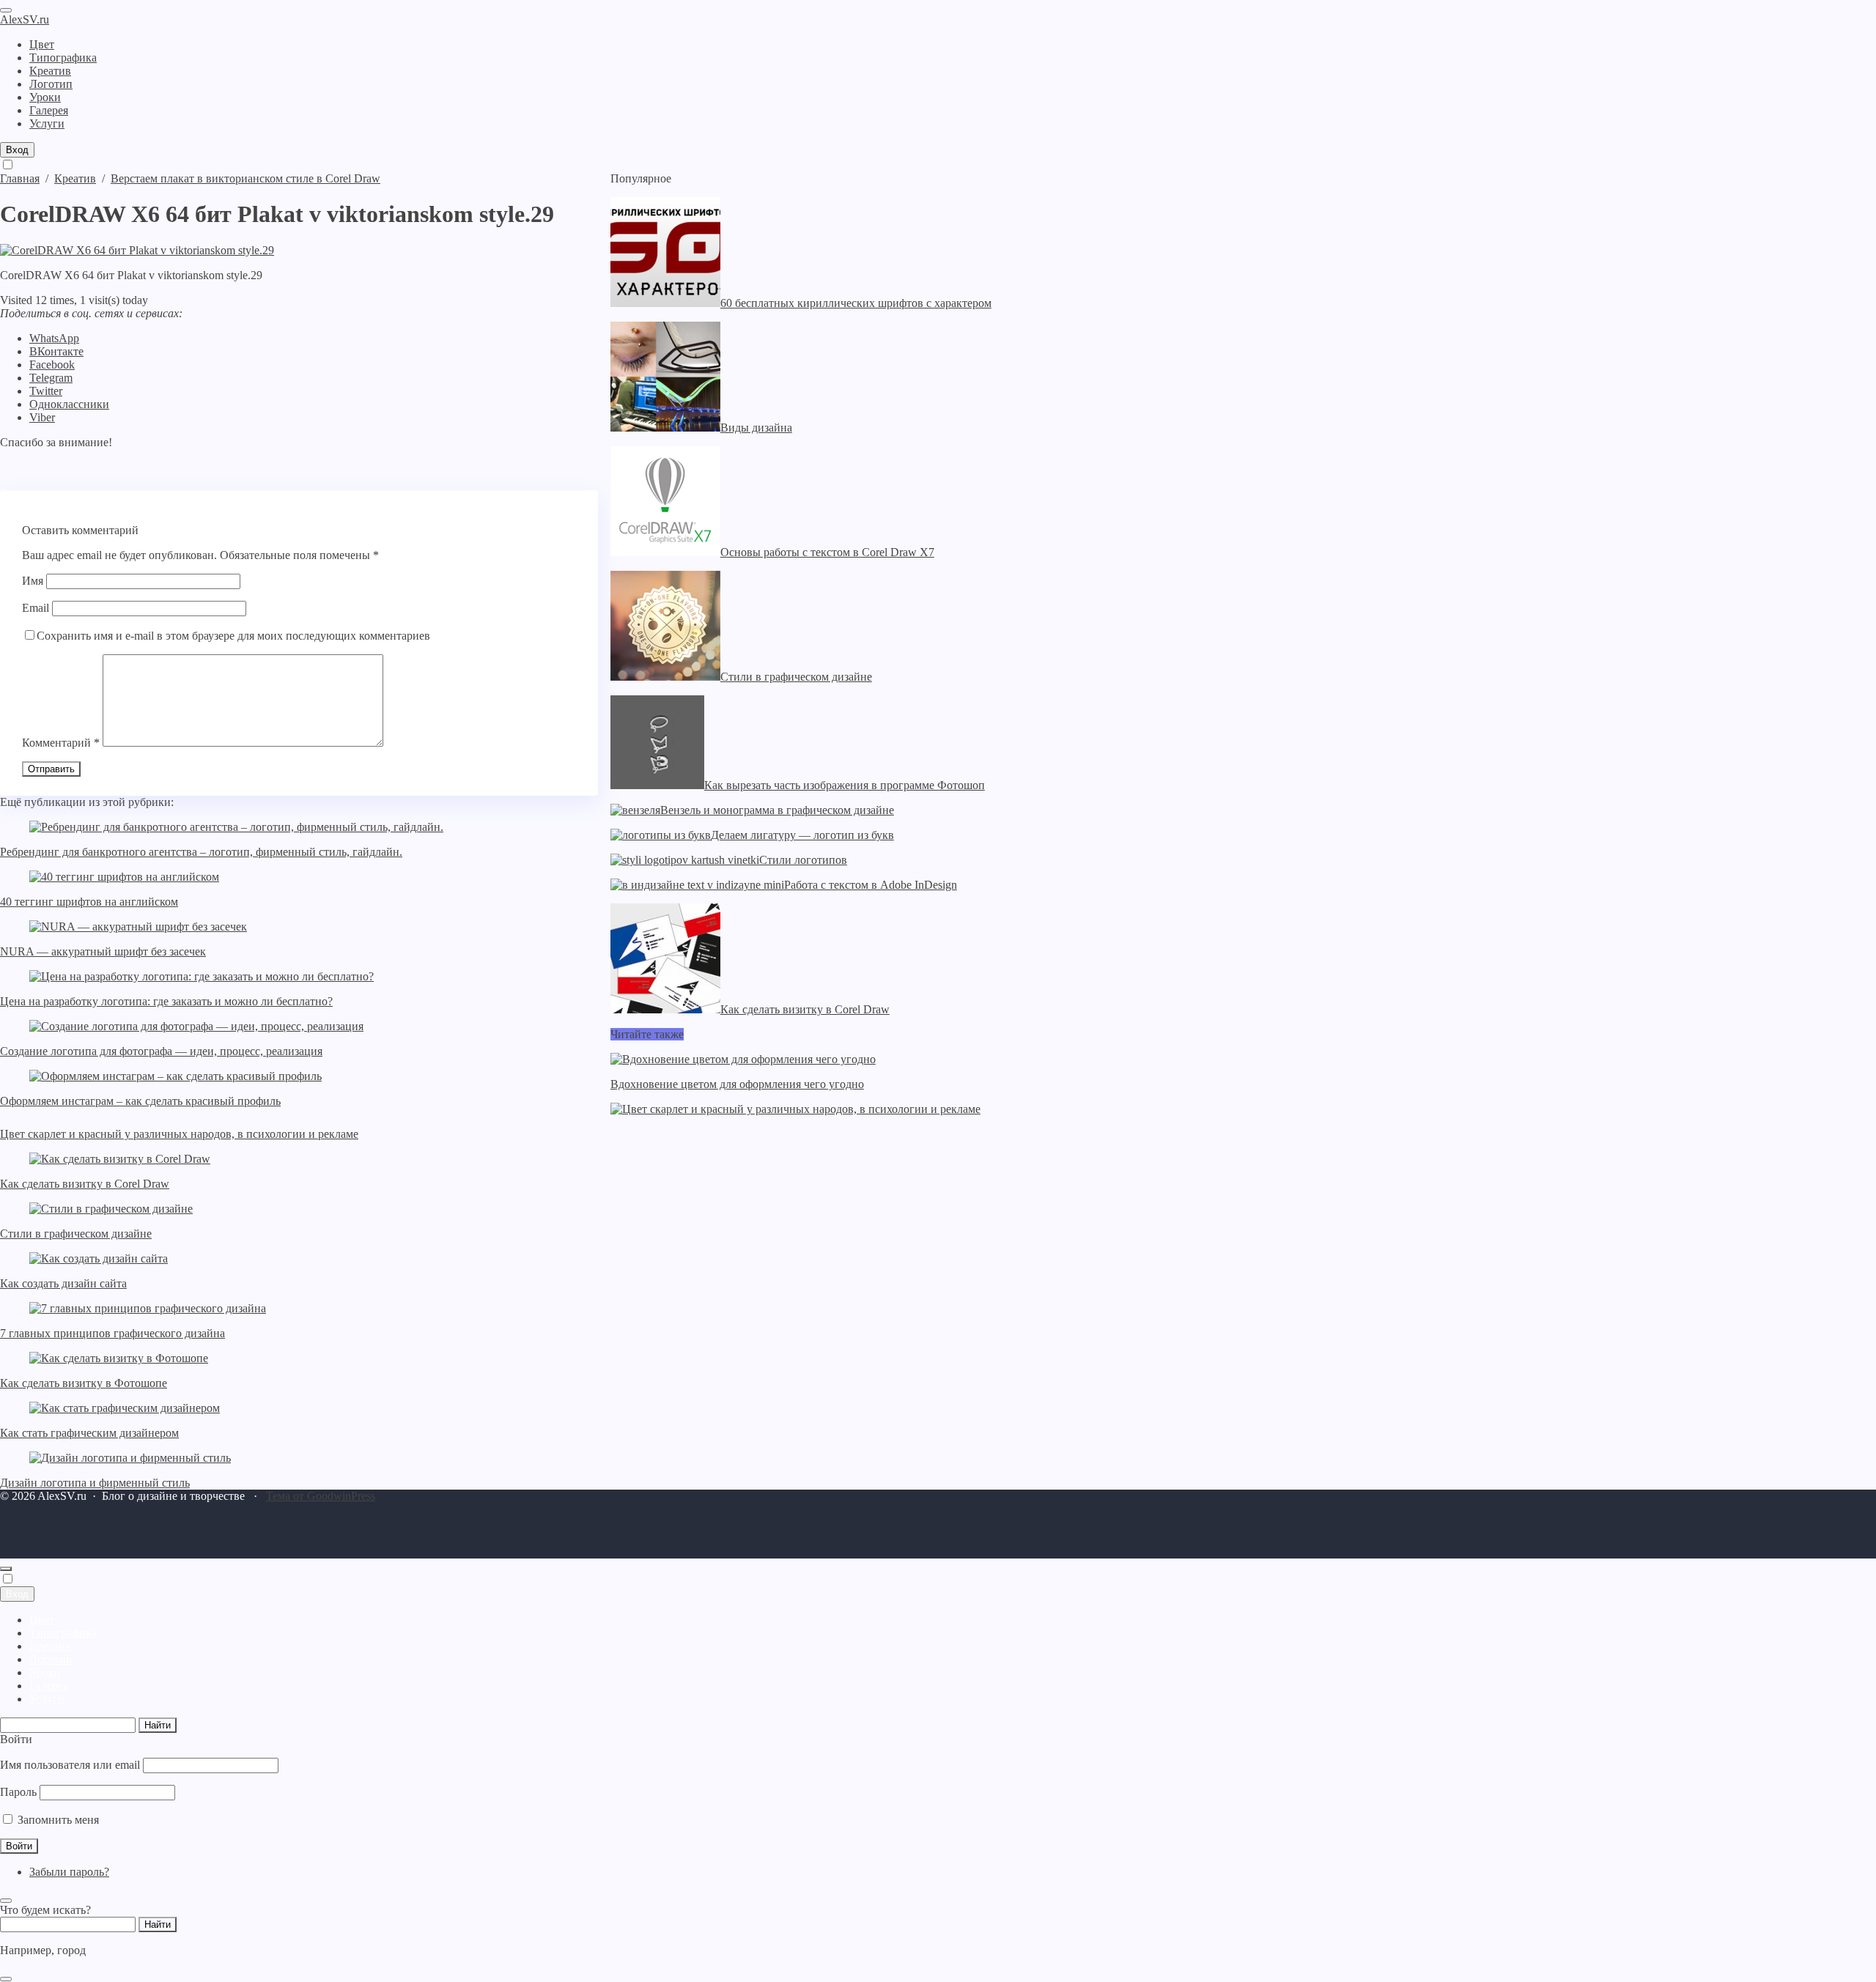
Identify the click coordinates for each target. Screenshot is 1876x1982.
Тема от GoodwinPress (321, 1496)
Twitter (46, 391)
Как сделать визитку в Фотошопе (84, 1383)
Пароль (18, 1792)
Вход (17, 150)
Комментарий (61, 743)
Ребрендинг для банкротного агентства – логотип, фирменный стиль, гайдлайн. (201, 852)
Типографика (63, 1633)
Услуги (47, 1699)
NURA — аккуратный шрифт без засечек (103, 951)
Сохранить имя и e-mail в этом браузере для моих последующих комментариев (233, 636)
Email (36, 608)
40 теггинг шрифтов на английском (89, 902)
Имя (33, 581)
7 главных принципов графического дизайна (112, 1333)
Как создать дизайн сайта (63, 1283)
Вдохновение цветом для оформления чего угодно (737, 1084)
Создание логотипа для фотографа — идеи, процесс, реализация (161, 1051)
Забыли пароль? (69, 1872)
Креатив (50, 1646)
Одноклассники (69, 404)
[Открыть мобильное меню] (6, 10)
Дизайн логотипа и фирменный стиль (95, 1483)
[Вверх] (6, 1569)
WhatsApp (54, 338)
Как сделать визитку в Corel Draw (85, 1184)
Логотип (51, 1659)
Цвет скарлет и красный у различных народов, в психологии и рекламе (179, 1134)
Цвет (42, 1620)
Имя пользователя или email (70, 1765)
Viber (42, 417)
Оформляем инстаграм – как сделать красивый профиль (140, 1101)
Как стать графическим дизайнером (89, 1433)
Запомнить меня (57, 1820)
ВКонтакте (56, 351)
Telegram (51, 378)
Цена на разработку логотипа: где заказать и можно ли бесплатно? (166, 1001)
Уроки (45, 1672)
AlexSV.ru (25, 19)
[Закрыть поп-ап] (6, 1901)
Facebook (52, 365)
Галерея (49, 1686)
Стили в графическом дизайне (76, 1234)
